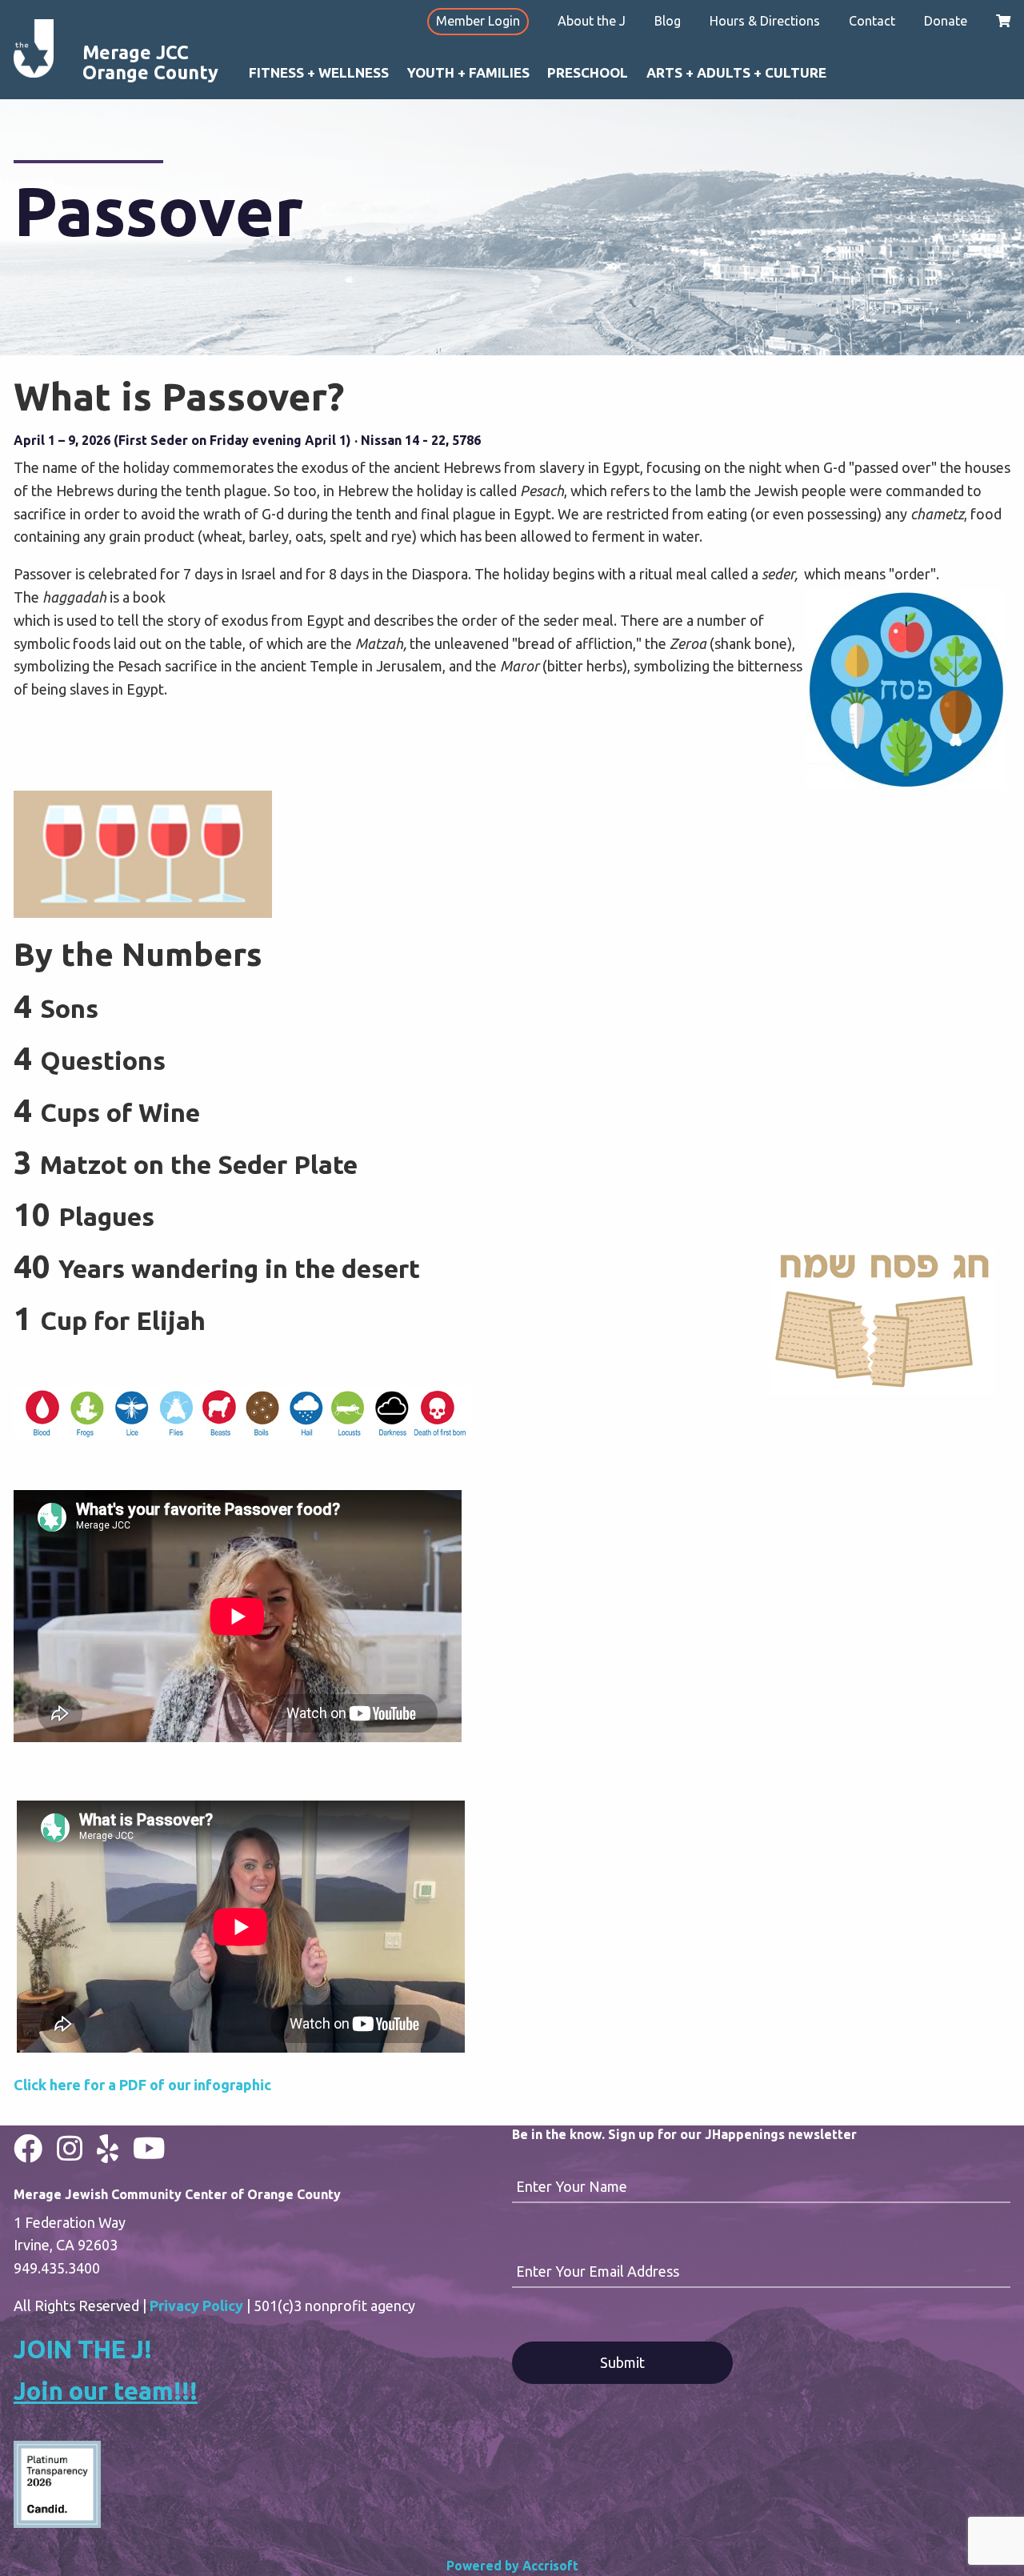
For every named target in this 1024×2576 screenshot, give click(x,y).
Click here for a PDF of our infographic (142, 2085)
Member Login (478, 21)
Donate (946, 21)
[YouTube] (149, 2148)
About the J (592, 21)
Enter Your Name (572, 2186)
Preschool (588, 72)
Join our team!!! (106, 2391)
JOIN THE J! (83, 2349)
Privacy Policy (196, 2306)
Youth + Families (468, 72)
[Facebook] (28, 2148)
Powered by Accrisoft (512, 2566)
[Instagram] (70, 2148)
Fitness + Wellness (319, 72)
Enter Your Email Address (598, 2271)
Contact (872, 21)
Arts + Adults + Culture (736, 72)
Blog (668, 21)
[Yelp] (108, 2148)
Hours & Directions (765, 21)
